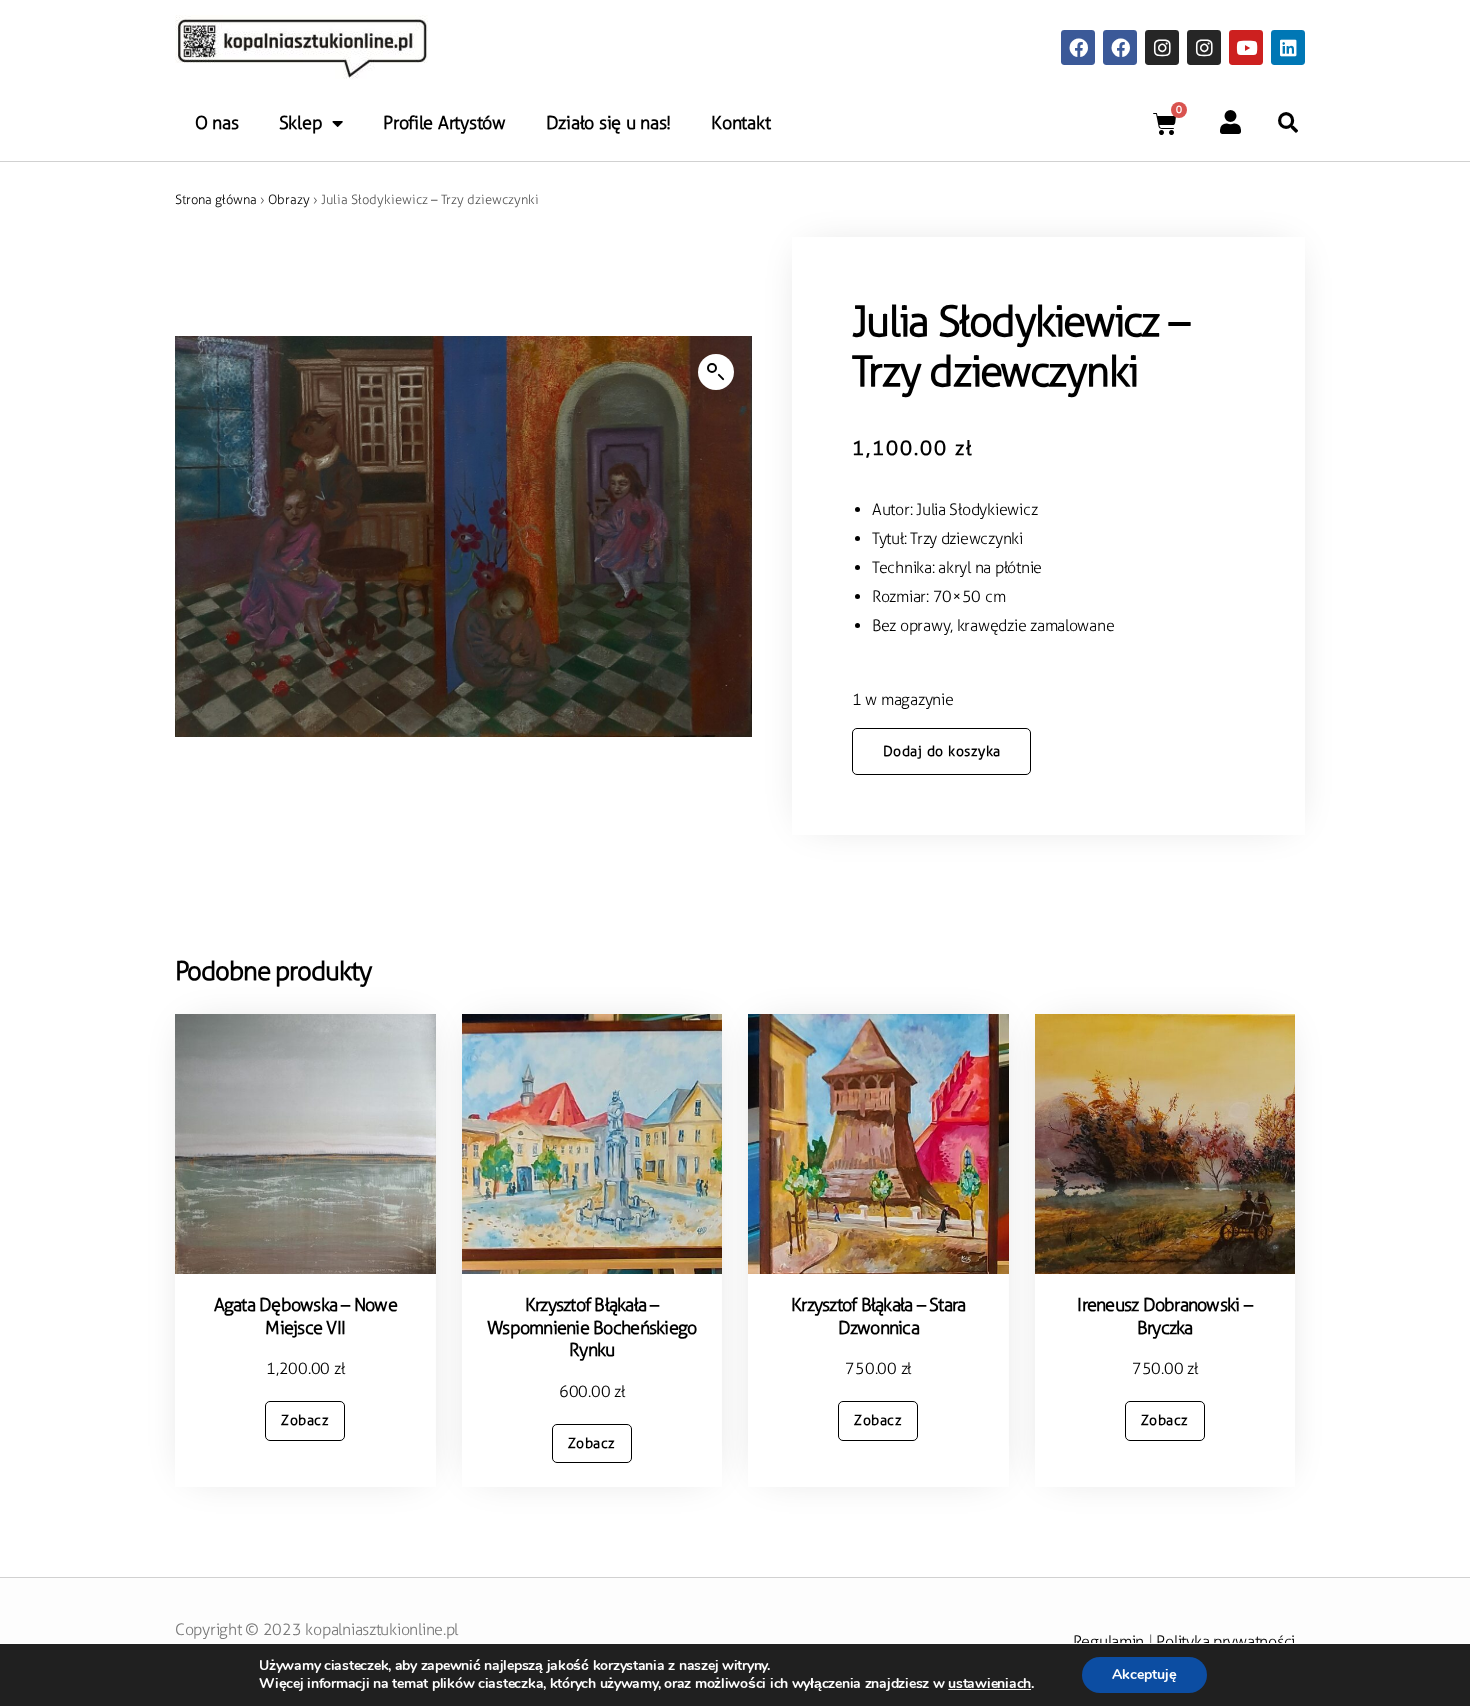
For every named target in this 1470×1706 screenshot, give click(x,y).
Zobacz (305, 1420)
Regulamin (1109, 1641)
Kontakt (740, 123)
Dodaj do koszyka (941, 751)
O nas (217, 123)
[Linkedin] (1288, 47)
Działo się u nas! (608, 123)
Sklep (301, 123)
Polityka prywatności (1225, 1641)
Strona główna (216, 199)
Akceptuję (1144, 1674)
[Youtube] (1246, 47)
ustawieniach (989, 1684)
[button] (1288, 123)
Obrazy (289, 199)
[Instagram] (1162, 47)
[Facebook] (1078, 47)
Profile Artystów (444, 123)
